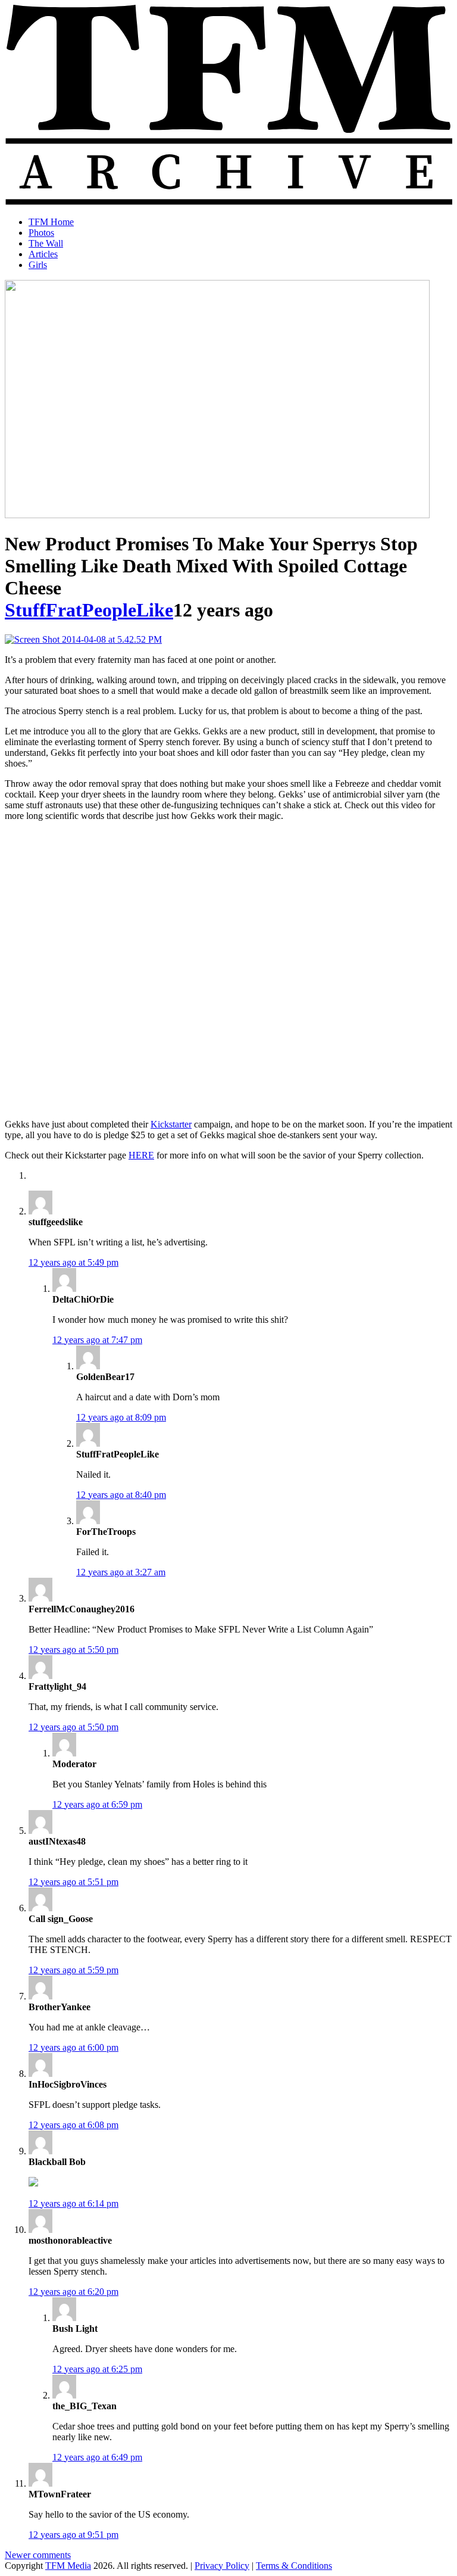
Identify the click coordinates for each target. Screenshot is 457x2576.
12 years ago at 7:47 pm (97, 1340)
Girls (38, 265)
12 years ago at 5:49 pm (73, 1262)
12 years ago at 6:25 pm (97, 2369)
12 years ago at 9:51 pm (73, 2535)
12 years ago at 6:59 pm (97, 1804)
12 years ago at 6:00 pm (73, 2047)
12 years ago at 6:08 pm (73, 2125)
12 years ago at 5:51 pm (73, 1882)
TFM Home (51, 222)
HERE (141, 1155)
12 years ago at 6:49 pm (97, 2457)
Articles (43, 254)
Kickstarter (171, 1124)
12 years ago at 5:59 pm (73, 1970)
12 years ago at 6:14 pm (73, 2203)
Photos (41, 233)
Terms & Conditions (294, 2566)
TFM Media (68, 2566)
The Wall (46, 243)
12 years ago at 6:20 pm (73, 2292)
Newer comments (38, 2555)
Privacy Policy (222, 2566)
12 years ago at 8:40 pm (121, 1495)
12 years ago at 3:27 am (121, 1572)
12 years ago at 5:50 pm (73, 1650)
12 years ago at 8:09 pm (121, 1417)
